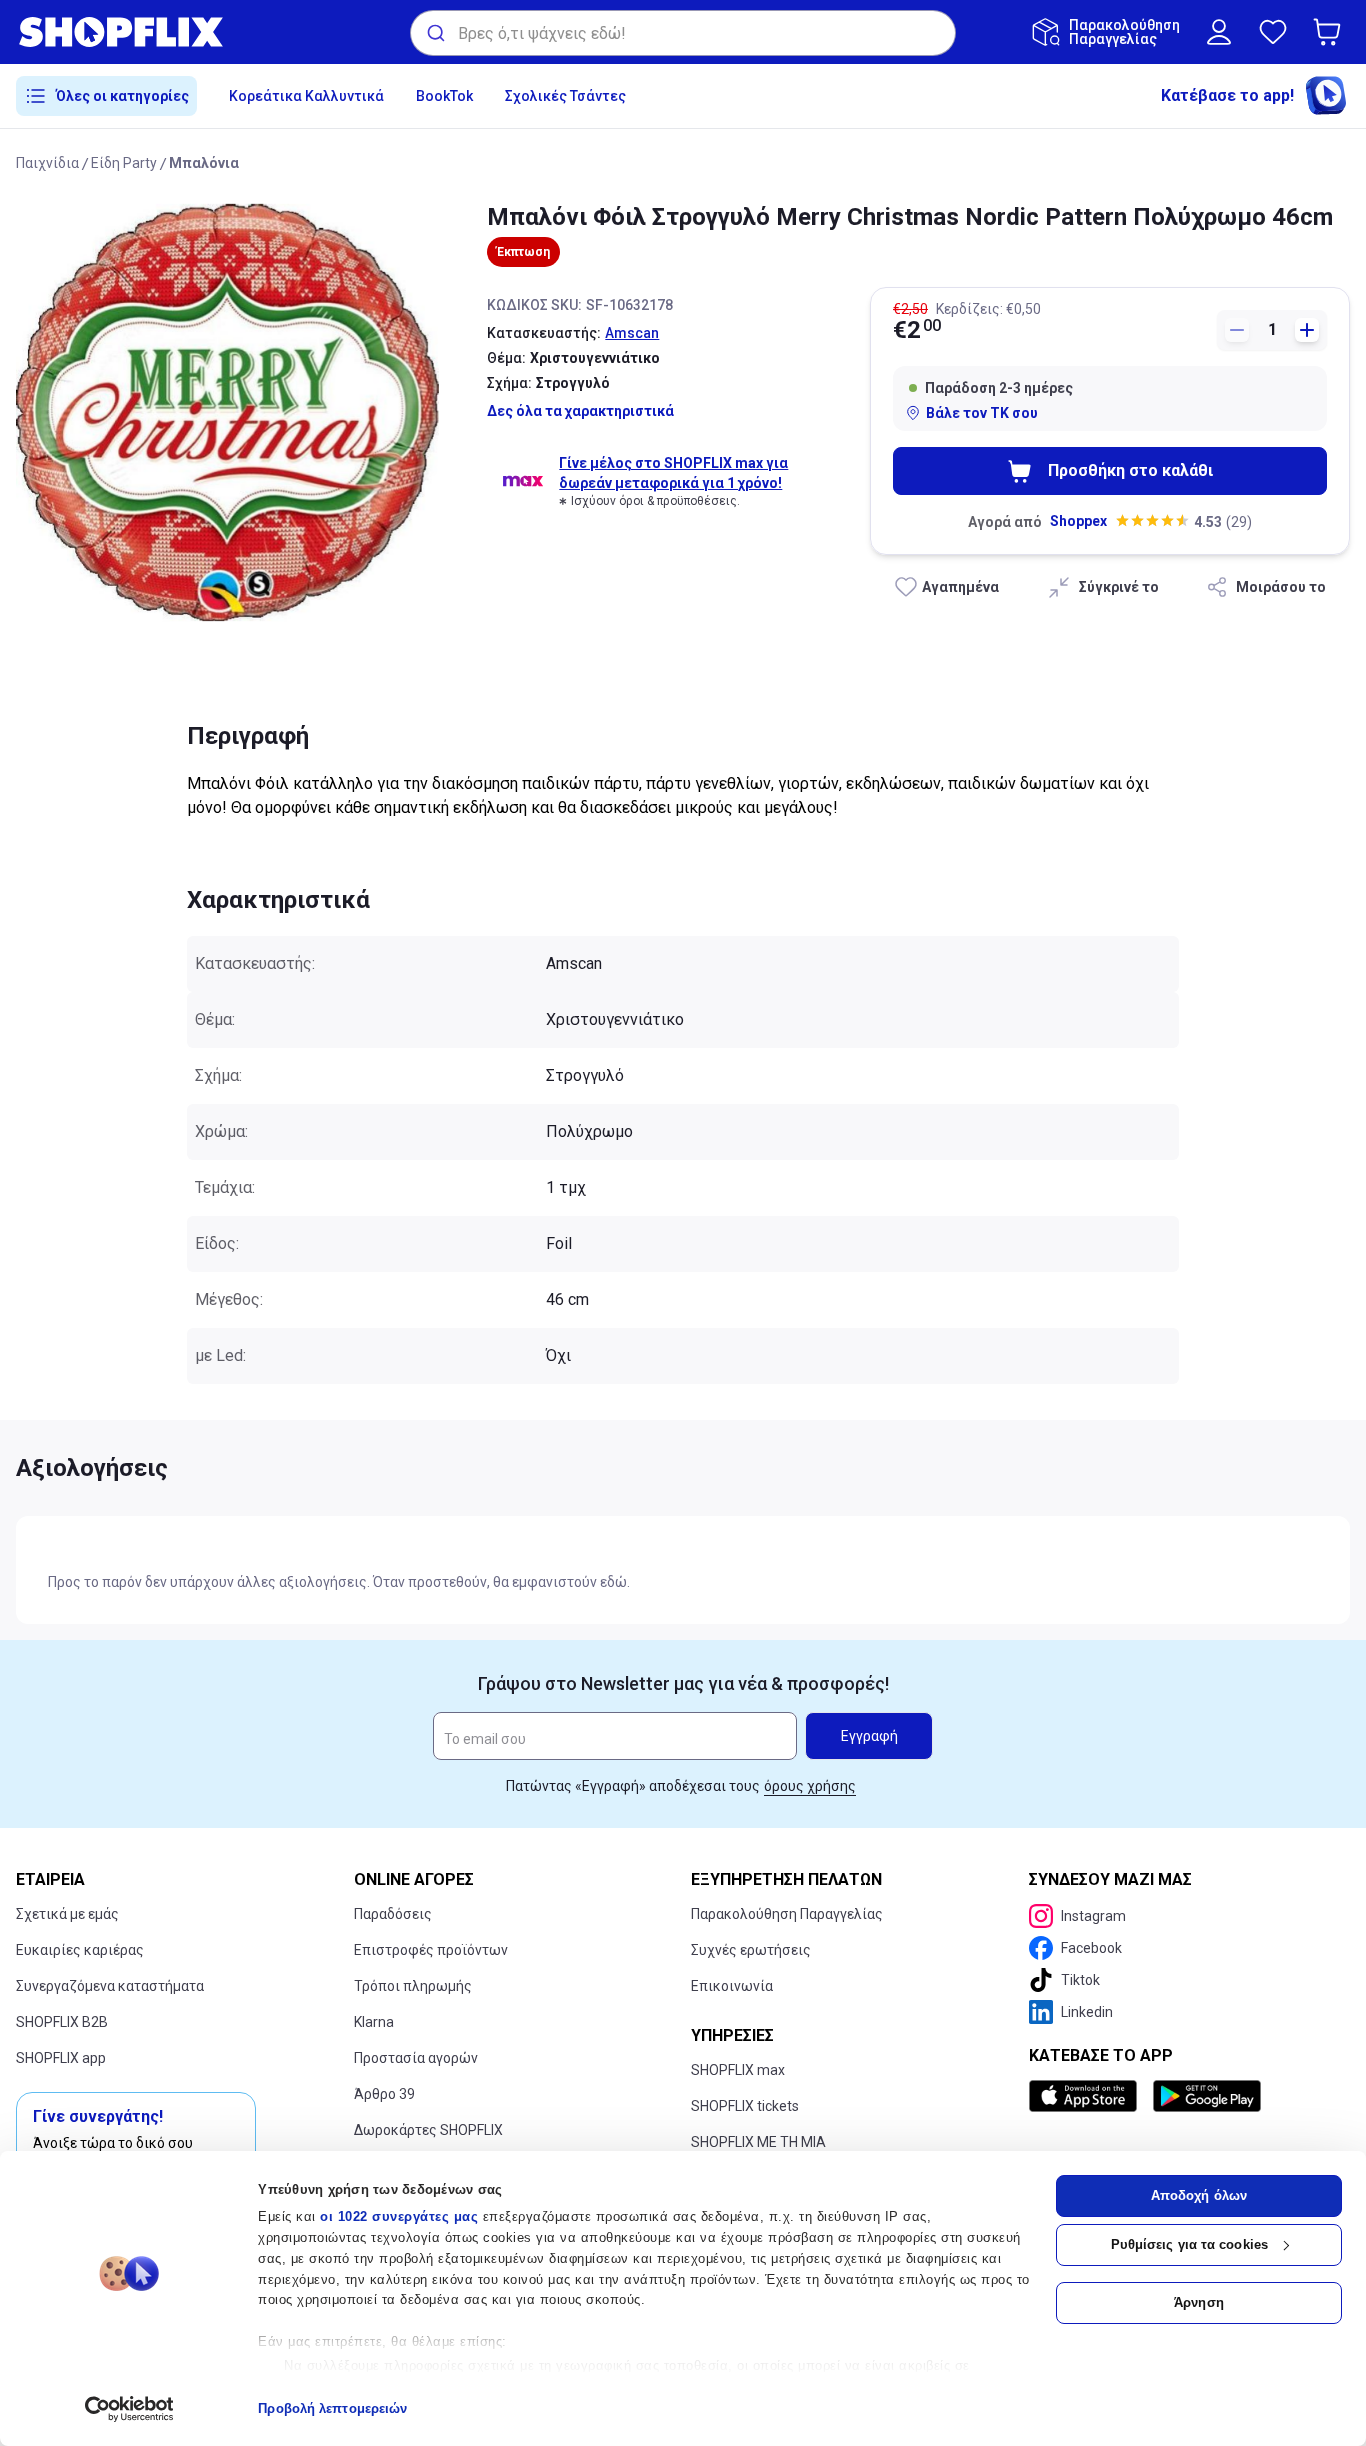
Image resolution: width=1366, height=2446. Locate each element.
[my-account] (1219, 32)
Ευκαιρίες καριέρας (80, 1950)
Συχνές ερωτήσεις (751, 1950)
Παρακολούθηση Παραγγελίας (787, 1914)
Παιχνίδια (47, 163)
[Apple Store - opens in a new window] (1087, 2096)
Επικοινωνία (732, 1986)
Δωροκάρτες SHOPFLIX (428, 2130)
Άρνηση (1199, 2302)
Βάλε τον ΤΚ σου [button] (982, 413)
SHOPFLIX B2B (62, 2022)
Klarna (374, 2022)
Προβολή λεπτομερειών (332, 2408)
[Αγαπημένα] (1273, 32)
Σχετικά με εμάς (67, 1914)
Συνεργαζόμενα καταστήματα (110, 1986)
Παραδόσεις (393, 1914)
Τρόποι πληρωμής (413, 1986)
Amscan (632, 333)
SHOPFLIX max (738, 2070)
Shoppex (1078, 521)
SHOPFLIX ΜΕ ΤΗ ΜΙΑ (758, 2142)
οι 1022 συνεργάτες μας (399, 2216)
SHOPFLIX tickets (745, 2106)
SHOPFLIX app (61, 2058)
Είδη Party (124, 163)
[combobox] (683, 33)
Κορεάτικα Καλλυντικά (306, 96)
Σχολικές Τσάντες (565, 96)
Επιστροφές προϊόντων (431, 1950)
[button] (1331, 32)
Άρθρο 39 (384, 2094)
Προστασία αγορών (416, 2058)
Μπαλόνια (204, 163)
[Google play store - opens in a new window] (1207, 2096)
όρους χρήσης (810, 1786)
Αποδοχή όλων (1199, 2195)
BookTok (444, 96)
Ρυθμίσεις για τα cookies (1189, 2244)
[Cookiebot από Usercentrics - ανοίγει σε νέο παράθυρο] (129, 2409)
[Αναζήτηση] (434, 33)
